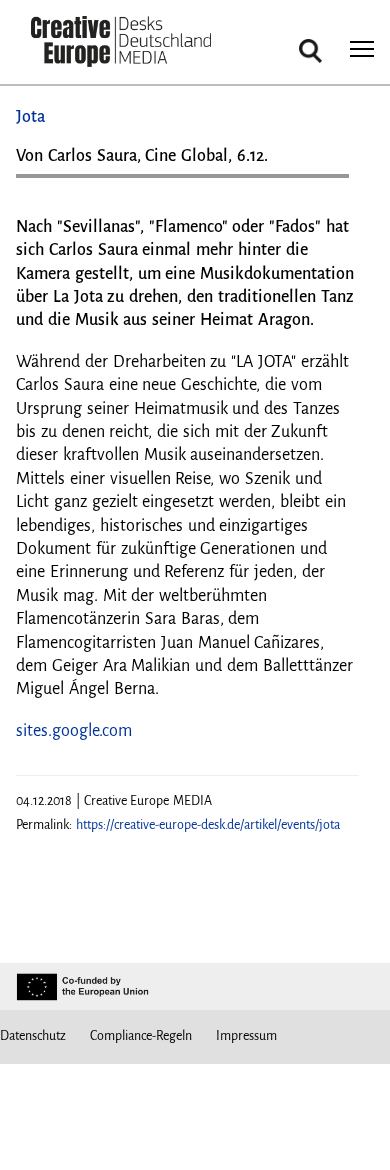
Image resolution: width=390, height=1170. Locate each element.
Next (324, 183)
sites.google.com (74, 731)
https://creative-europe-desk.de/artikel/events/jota (208, 825)
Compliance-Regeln (141, 1036)
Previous (51, 183)
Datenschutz (33, 1036)
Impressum (246, 1036)
